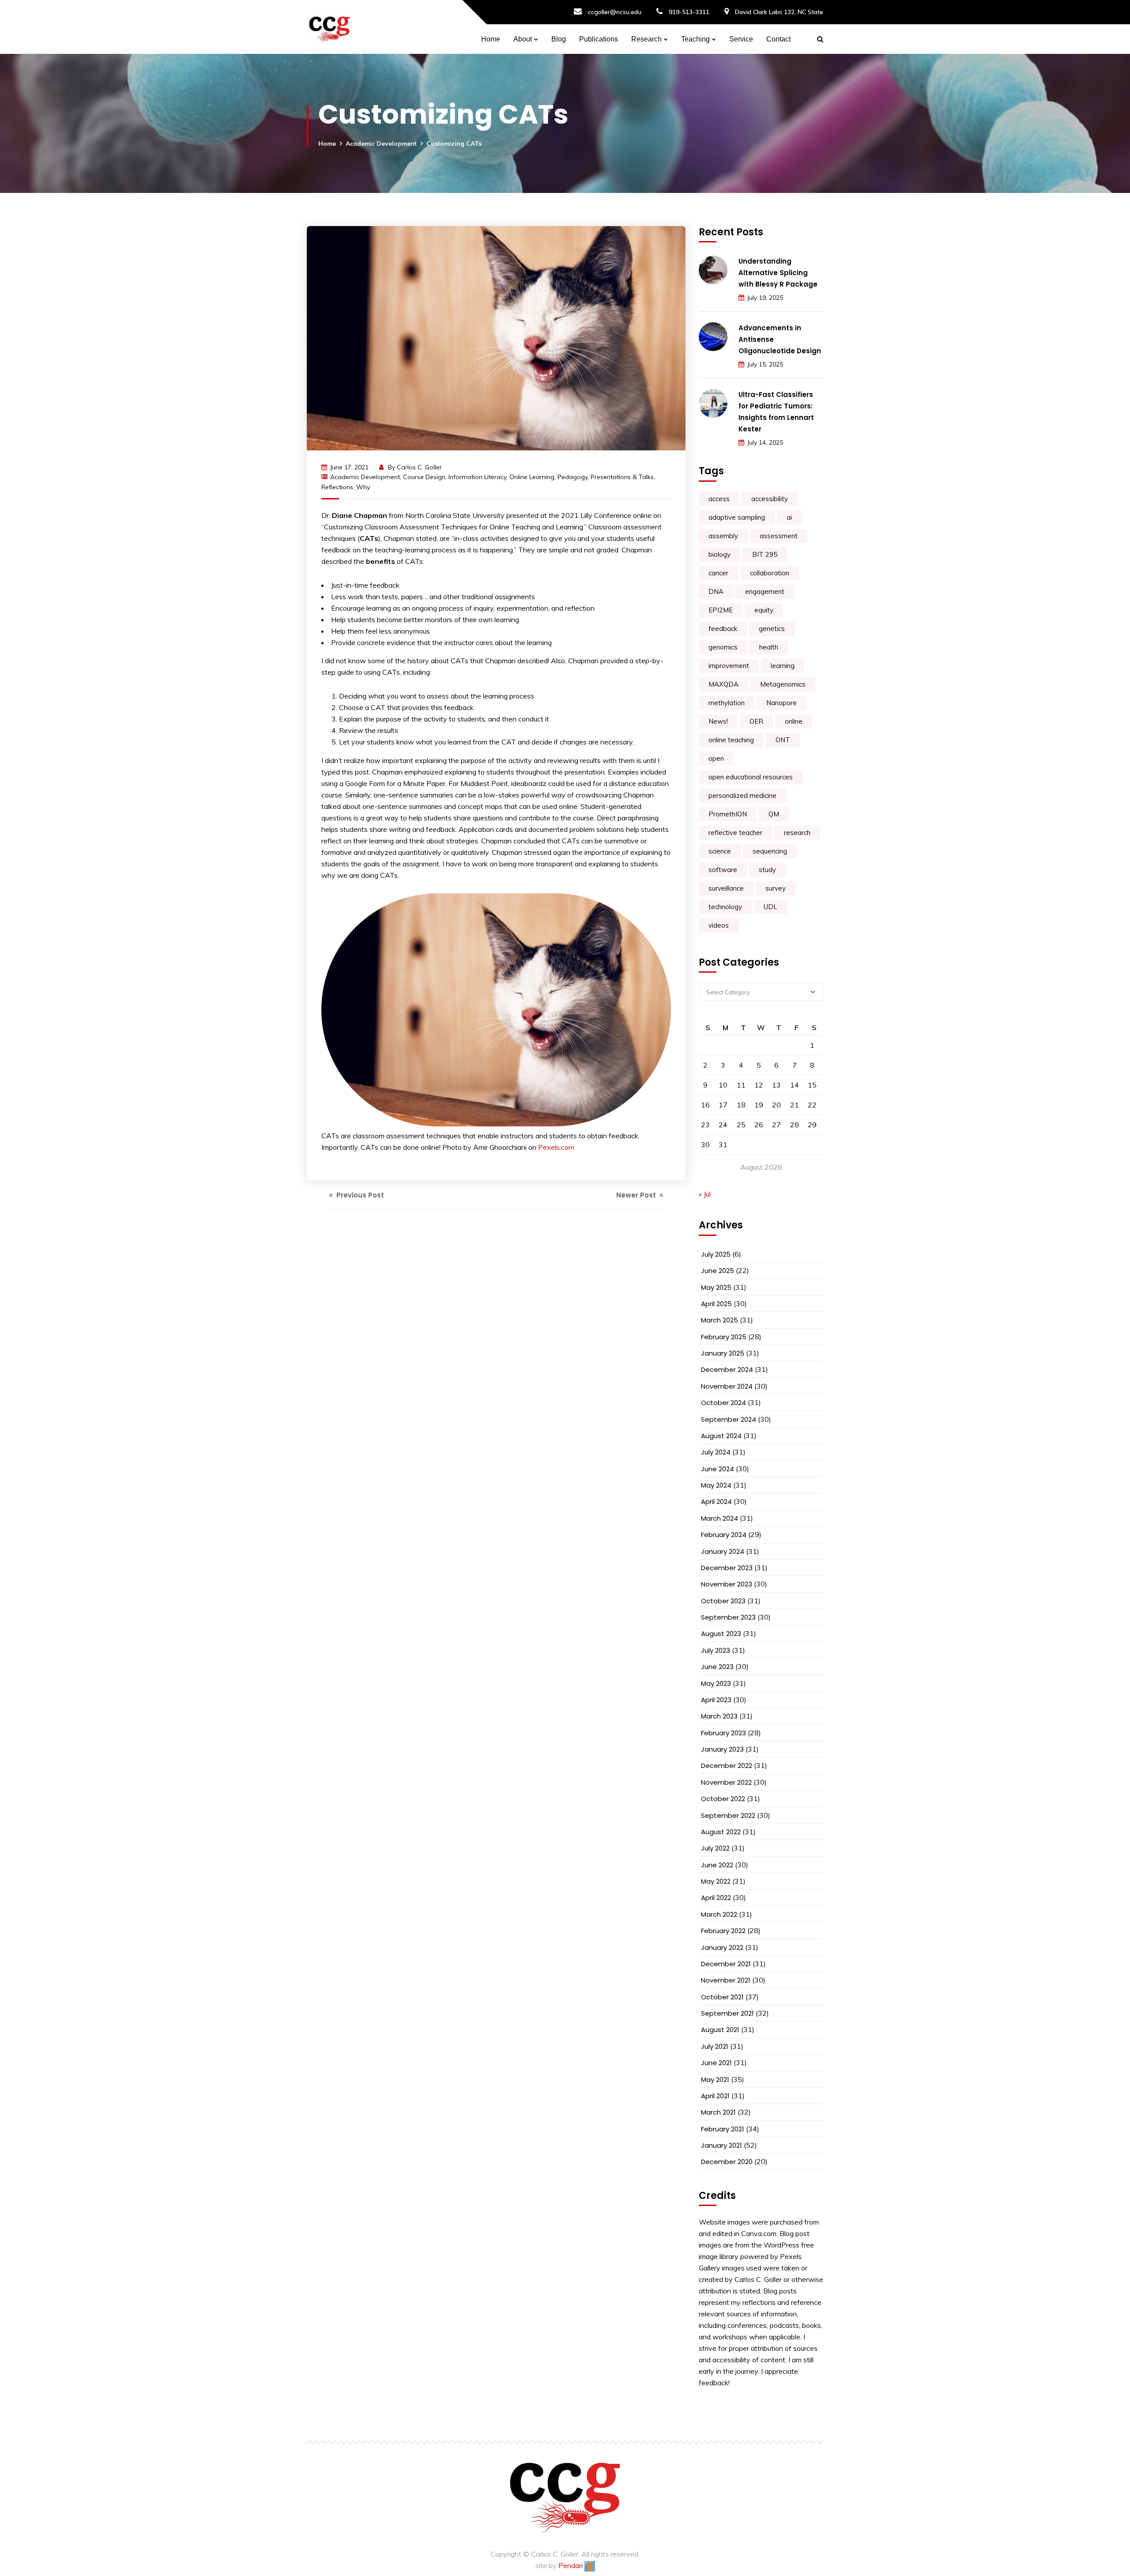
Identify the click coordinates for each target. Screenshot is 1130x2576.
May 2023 (716, 1683)
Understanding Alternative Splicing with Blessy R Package (778, 273)
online (794, 721)
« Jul (705, 1194)
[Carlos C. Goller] (329, 27)
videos (719, 925)
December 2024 (727, 1369)
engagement (765, 591)
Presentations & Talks (622, 477)
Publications (599, 39)
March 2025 (719, 1320)
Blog (559, 39)
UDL (770, 907)
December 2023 (727, 1568)
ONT (783, 740)
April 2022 (716, 1898)
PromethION (728, 814)
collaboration (770, 573)
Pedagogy (573, 477)
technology (725, 907)
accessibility (770, 499)
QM (774, 814)
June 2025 (718, 1271)
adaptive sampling (737, 517)
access (719, 499)
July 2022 (715, 1848)
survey (776, 888)
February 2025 (724, 1337)
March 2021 (718, 2112)
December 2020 (727, 2162)
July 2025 (716, 1254)
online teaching (731, 740)
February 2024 (724, 1535)
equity (764, 610)
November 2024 (727, 1386)
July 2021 (715, 2046)
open (716, 758)
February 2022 (723, 1931)
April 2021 (715, 2096)
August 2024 (721, 1436)
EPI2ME (721, 610)
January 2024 (723, 1551)
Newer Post (637, 1195)
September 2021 (727, 2013)
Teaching (695, 39)
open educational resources (751, 777)
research (797, 833)
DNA (716, 591)
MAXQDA (723, 684)
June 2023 (717, 1667)
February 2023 (723, 1733)
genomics (723, 647)
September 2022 (728, 1815)
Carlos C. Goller (419, 467)
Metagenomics (783, 684)
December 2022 (727, 1766)
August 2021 (720, 2030)
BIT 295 (765, 554)
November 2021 (726, 1980)
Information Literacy (477, 477)
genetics (772, 629)
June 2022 (717, 1865)
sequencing (770, 851)
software (723, 870)
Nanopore (782, 703)
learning (783, 666)
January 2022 (722, 1947)
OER (756, 721)
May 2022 (716, 1881)
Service (741, 39)
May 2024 (716, 1485)
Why (363, 487)
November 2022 (726, 1782)
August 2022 (721, 1832)
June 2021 (716, 2063)
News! (718, 721)
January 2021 (721, 2145)
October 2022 (723, 1799)
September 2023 (728, 1617)
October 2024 (723, 1403)
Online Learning (532, 477)
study (767, 870)
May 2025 (716, 1287)
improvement (729, 666)
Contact (778, 39)
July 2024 (716, 1452)
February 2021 (723, 2129)
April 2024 (716, 1501)
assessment (779, 536)
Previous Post (359, 1195)
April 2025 (716, 1304)
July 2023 (716, 1650)
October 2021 (722, 1997)
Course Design (424, 477)
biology (719, 554)
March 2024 (719, 1518)
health (769, 647)
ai (789, 517)
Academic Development (381, 144)
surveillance (726, 888)
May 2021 (715, 2079)
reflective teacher (735, 833)
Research (646, 39)
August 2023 (721, 1634)
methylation (727, 703)
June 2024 (718, 1469)
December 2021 (726, 1964)
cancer (718, 573)
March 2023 (719, 1716)
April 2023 (716, 1700)
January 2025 (723, 1353)
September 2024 (729, 1419)
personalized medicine (742, 795)
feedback (723, 629)
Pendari (571, 2565)
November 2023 (727, 1584)
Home (491, 39)
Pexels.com (556, 1147)
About (523, 39)
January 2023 (722, 1749)
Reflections (337, 487)
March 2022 (719, 1914)
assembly (723, 536)
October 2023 (723, 1601)
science (720, 851)
